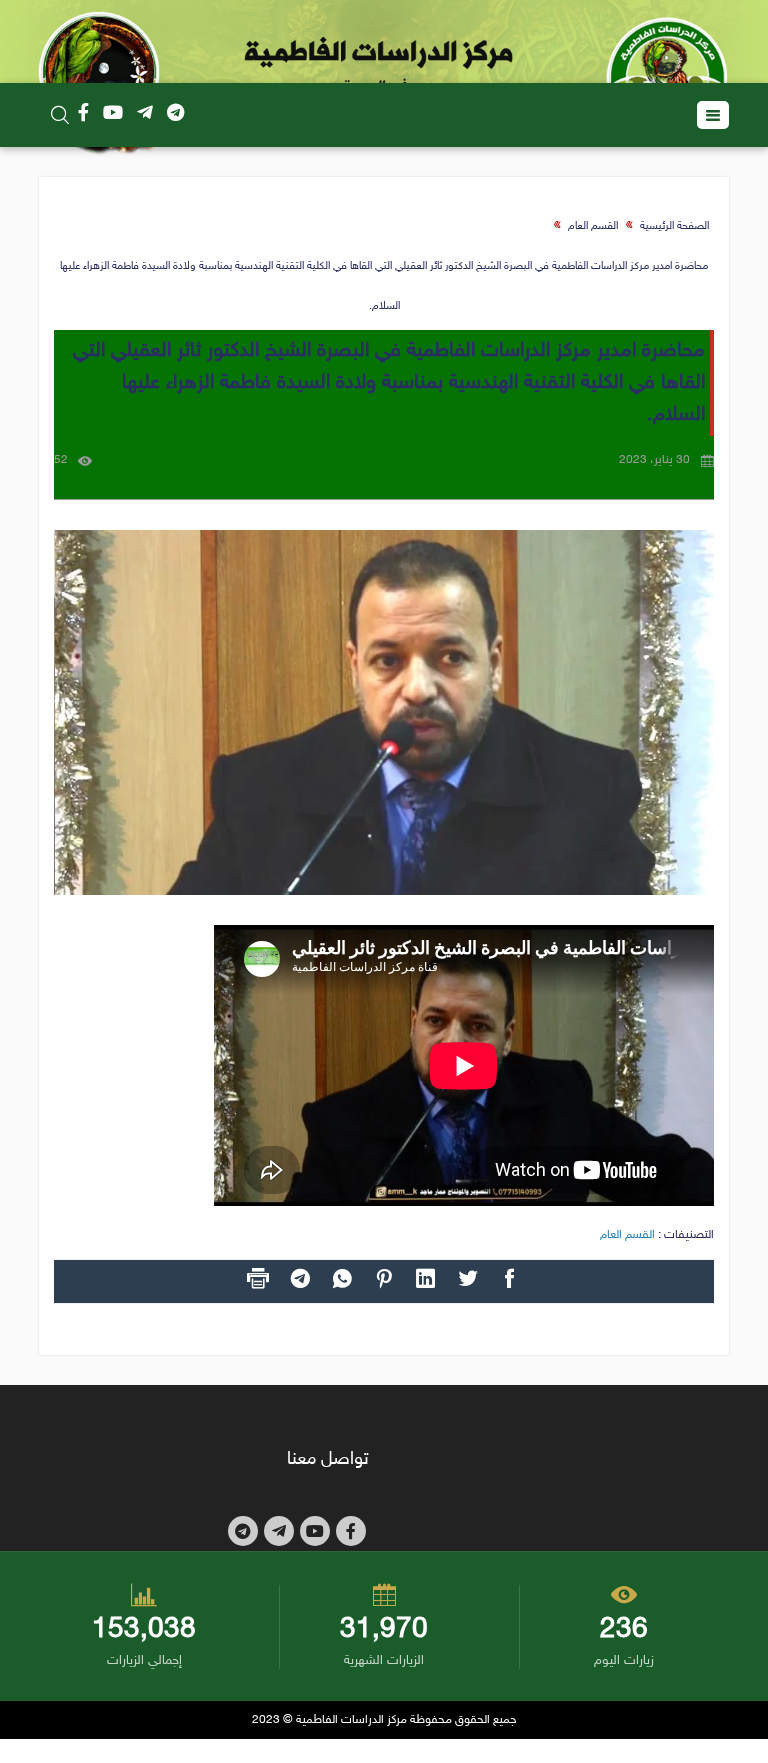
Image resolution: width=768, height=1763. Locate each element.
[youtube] (113, 115)
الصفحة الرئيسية (674, 226)
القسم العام (593, 226)
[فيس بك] (83, 115)
